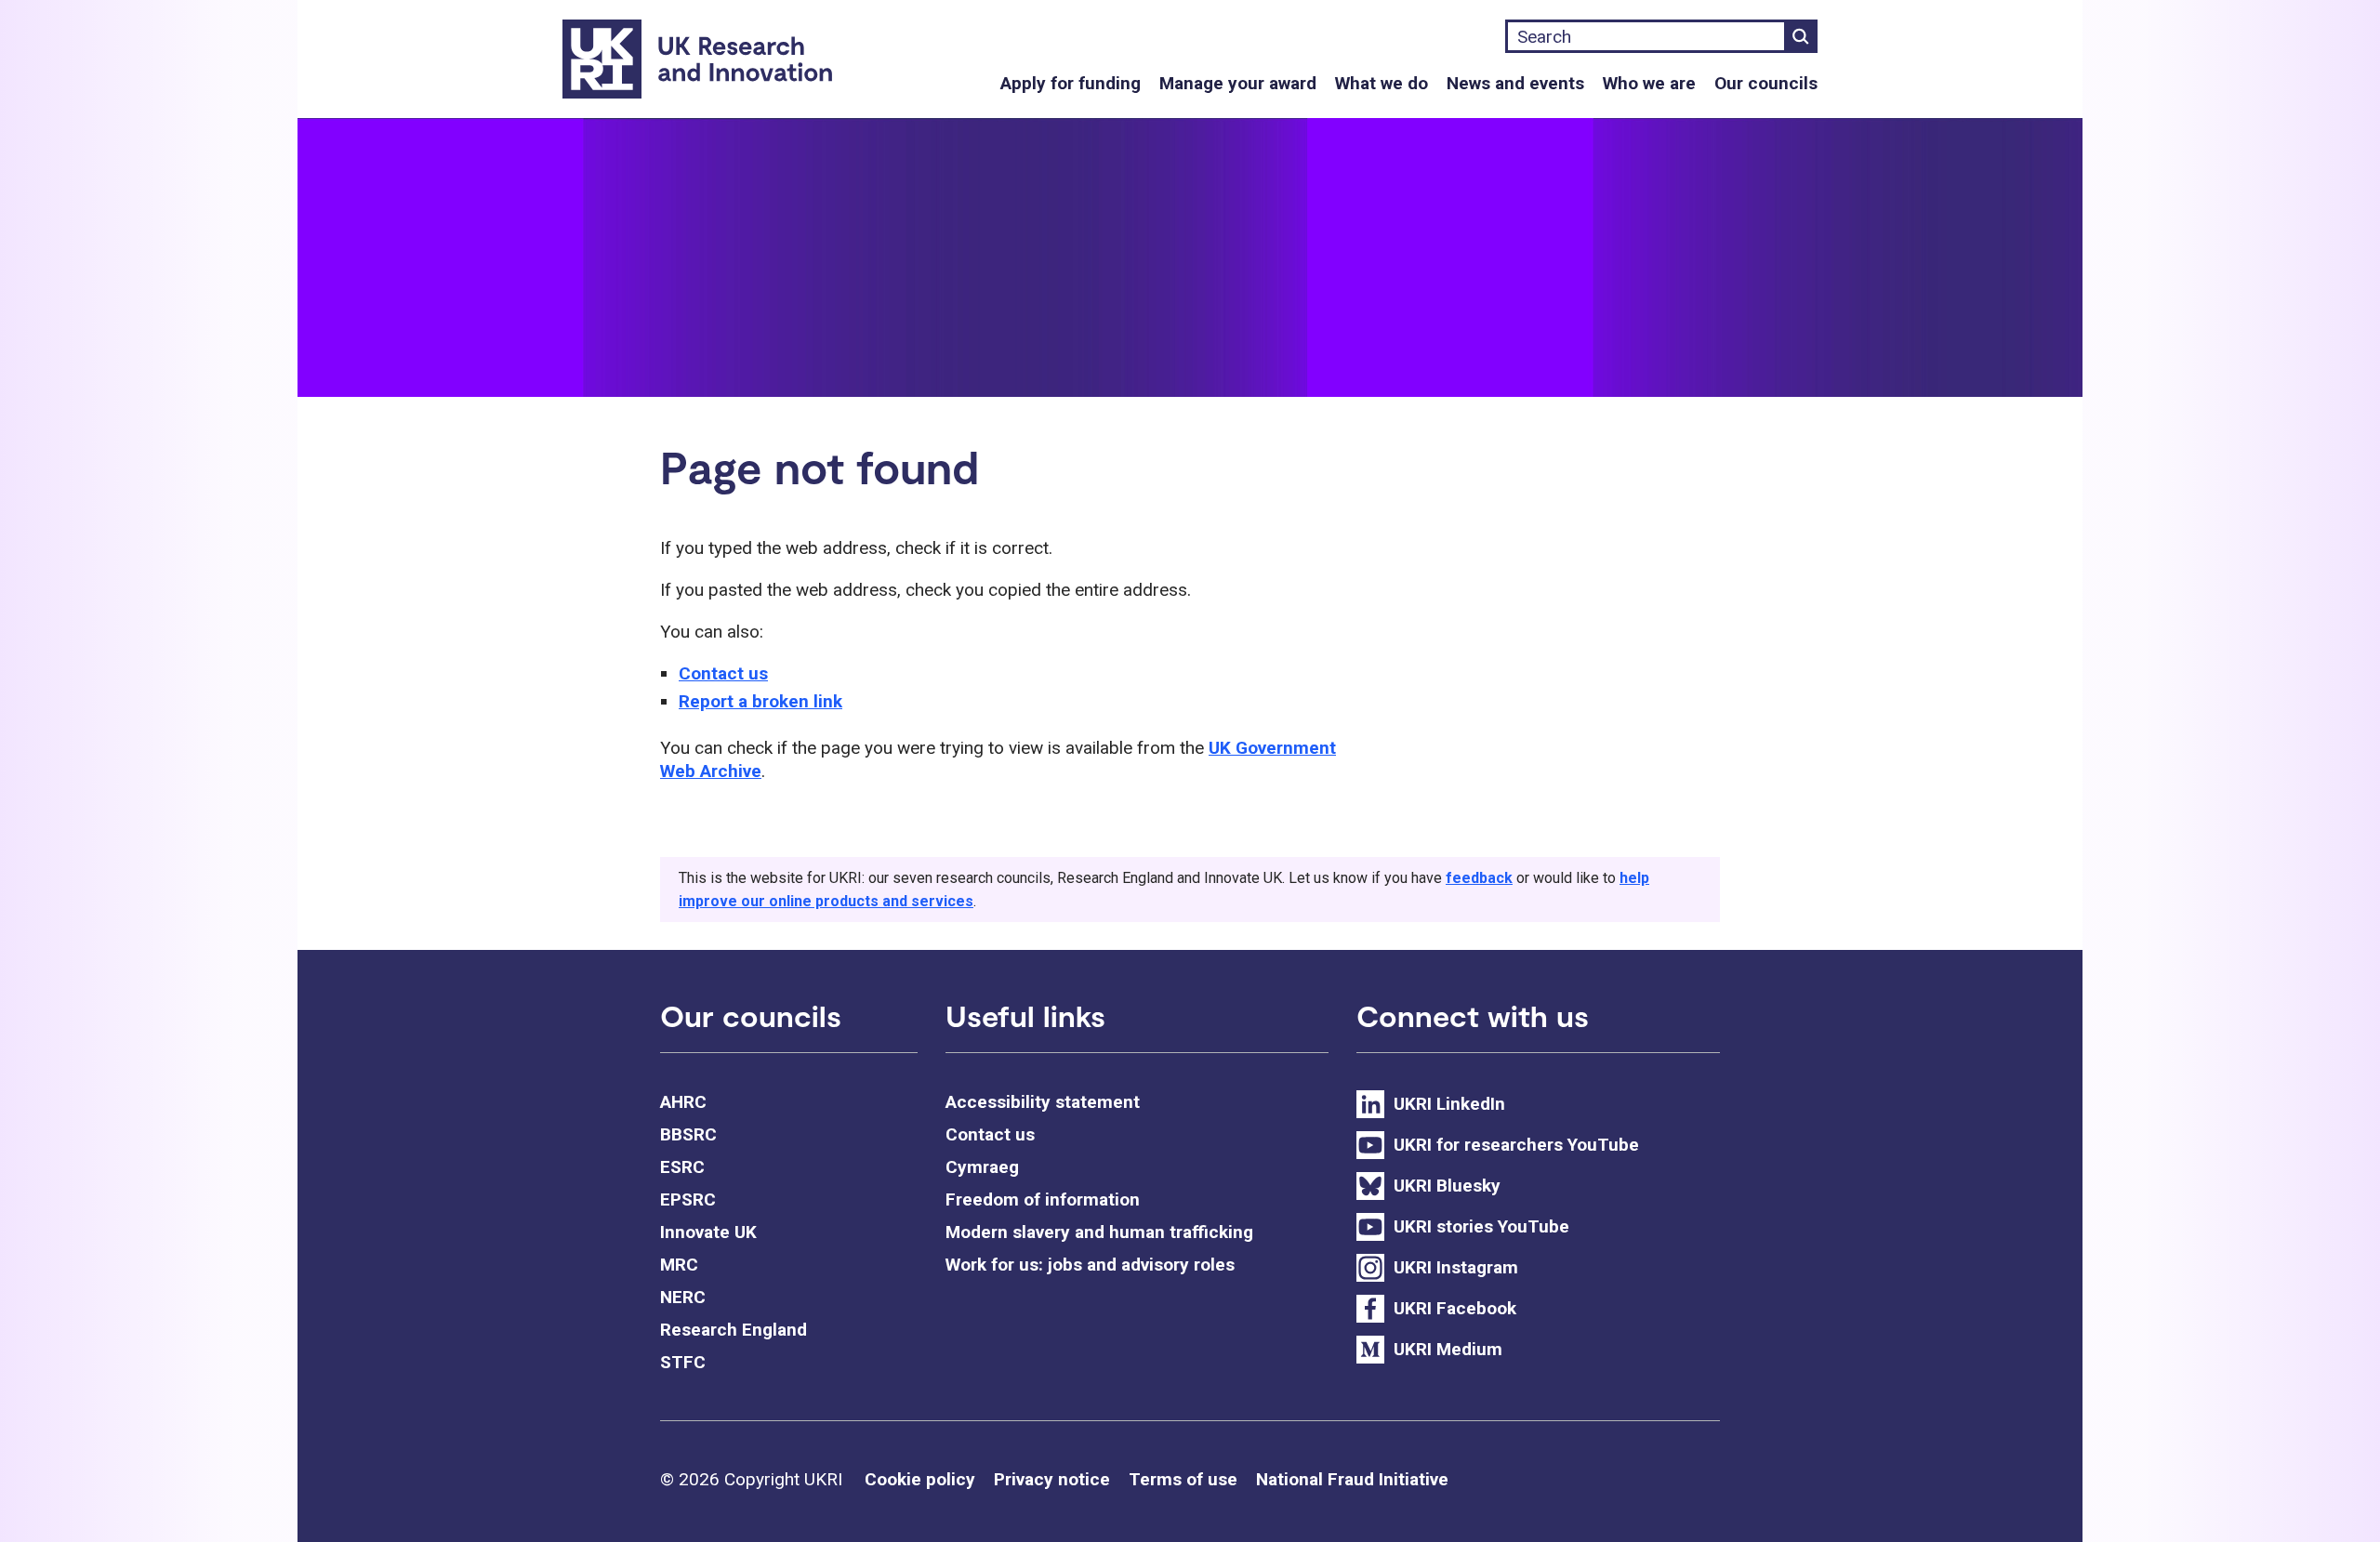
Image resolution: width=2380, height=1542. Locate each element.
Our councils (1766, 83)
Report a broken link (760, 701)
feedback (1479, 878)
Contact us (723, 673)
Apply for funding (1071, 83)
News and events (1515, 83)
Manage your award (1238, 83)
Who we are (1649, 83)
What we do (1382, 83)
